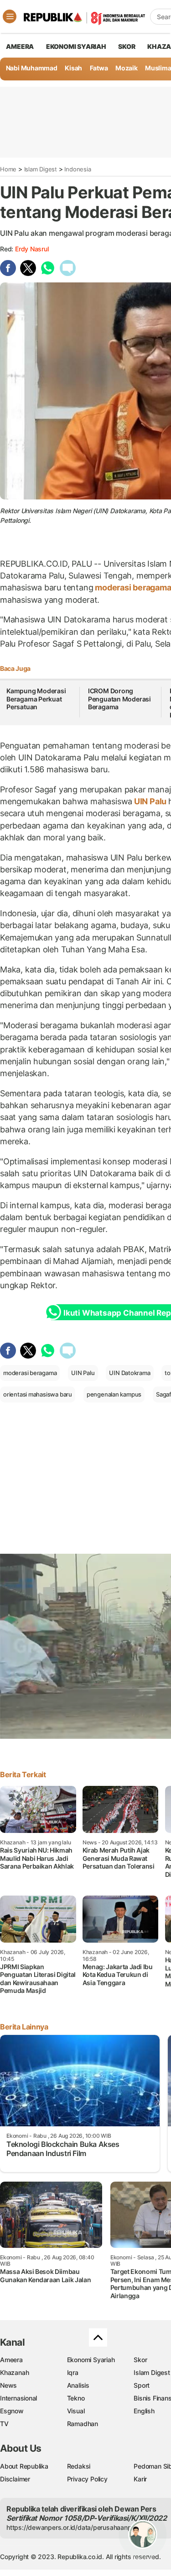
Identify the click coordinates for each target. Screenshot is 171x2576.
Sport (142, 2385)
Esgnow (12, 2411)
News (8, 2385)
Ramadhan (83, 2424)
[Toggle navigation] (10, 16)
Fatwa (99, 68)
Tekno (76, 2398)
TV (4, 2424)
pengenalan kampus (114, 1394)
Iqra (73, 2372)
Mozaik (127, 68)
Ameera (11, 2360)
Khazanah (14, 2372)
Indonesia (78, 169)
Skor (140, 2360)
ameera (20, 46)
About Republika (24, 2466)
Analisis (78, 2385)
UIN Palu (150, 801)
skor (127, 46)
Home (8, 169)
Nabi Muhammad (32, 68)
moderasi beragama (30, 1373)
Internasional (18, 2398)
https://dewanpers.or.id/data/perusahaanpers (74, 2527)
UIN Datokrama (130, 1373)
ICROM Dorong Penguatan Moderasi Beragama (119, 699)
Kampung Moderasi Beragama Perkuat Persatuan (36, 699)
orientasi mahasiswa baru (38, 1394)
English (144, 2411)
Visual (76, 2411)
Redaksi (79, 2466)
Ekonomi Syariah (76, 46)
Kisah (73, 68)
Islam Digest (41, 169)
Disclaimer (15, 2479)
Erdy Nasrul (32, 249)
